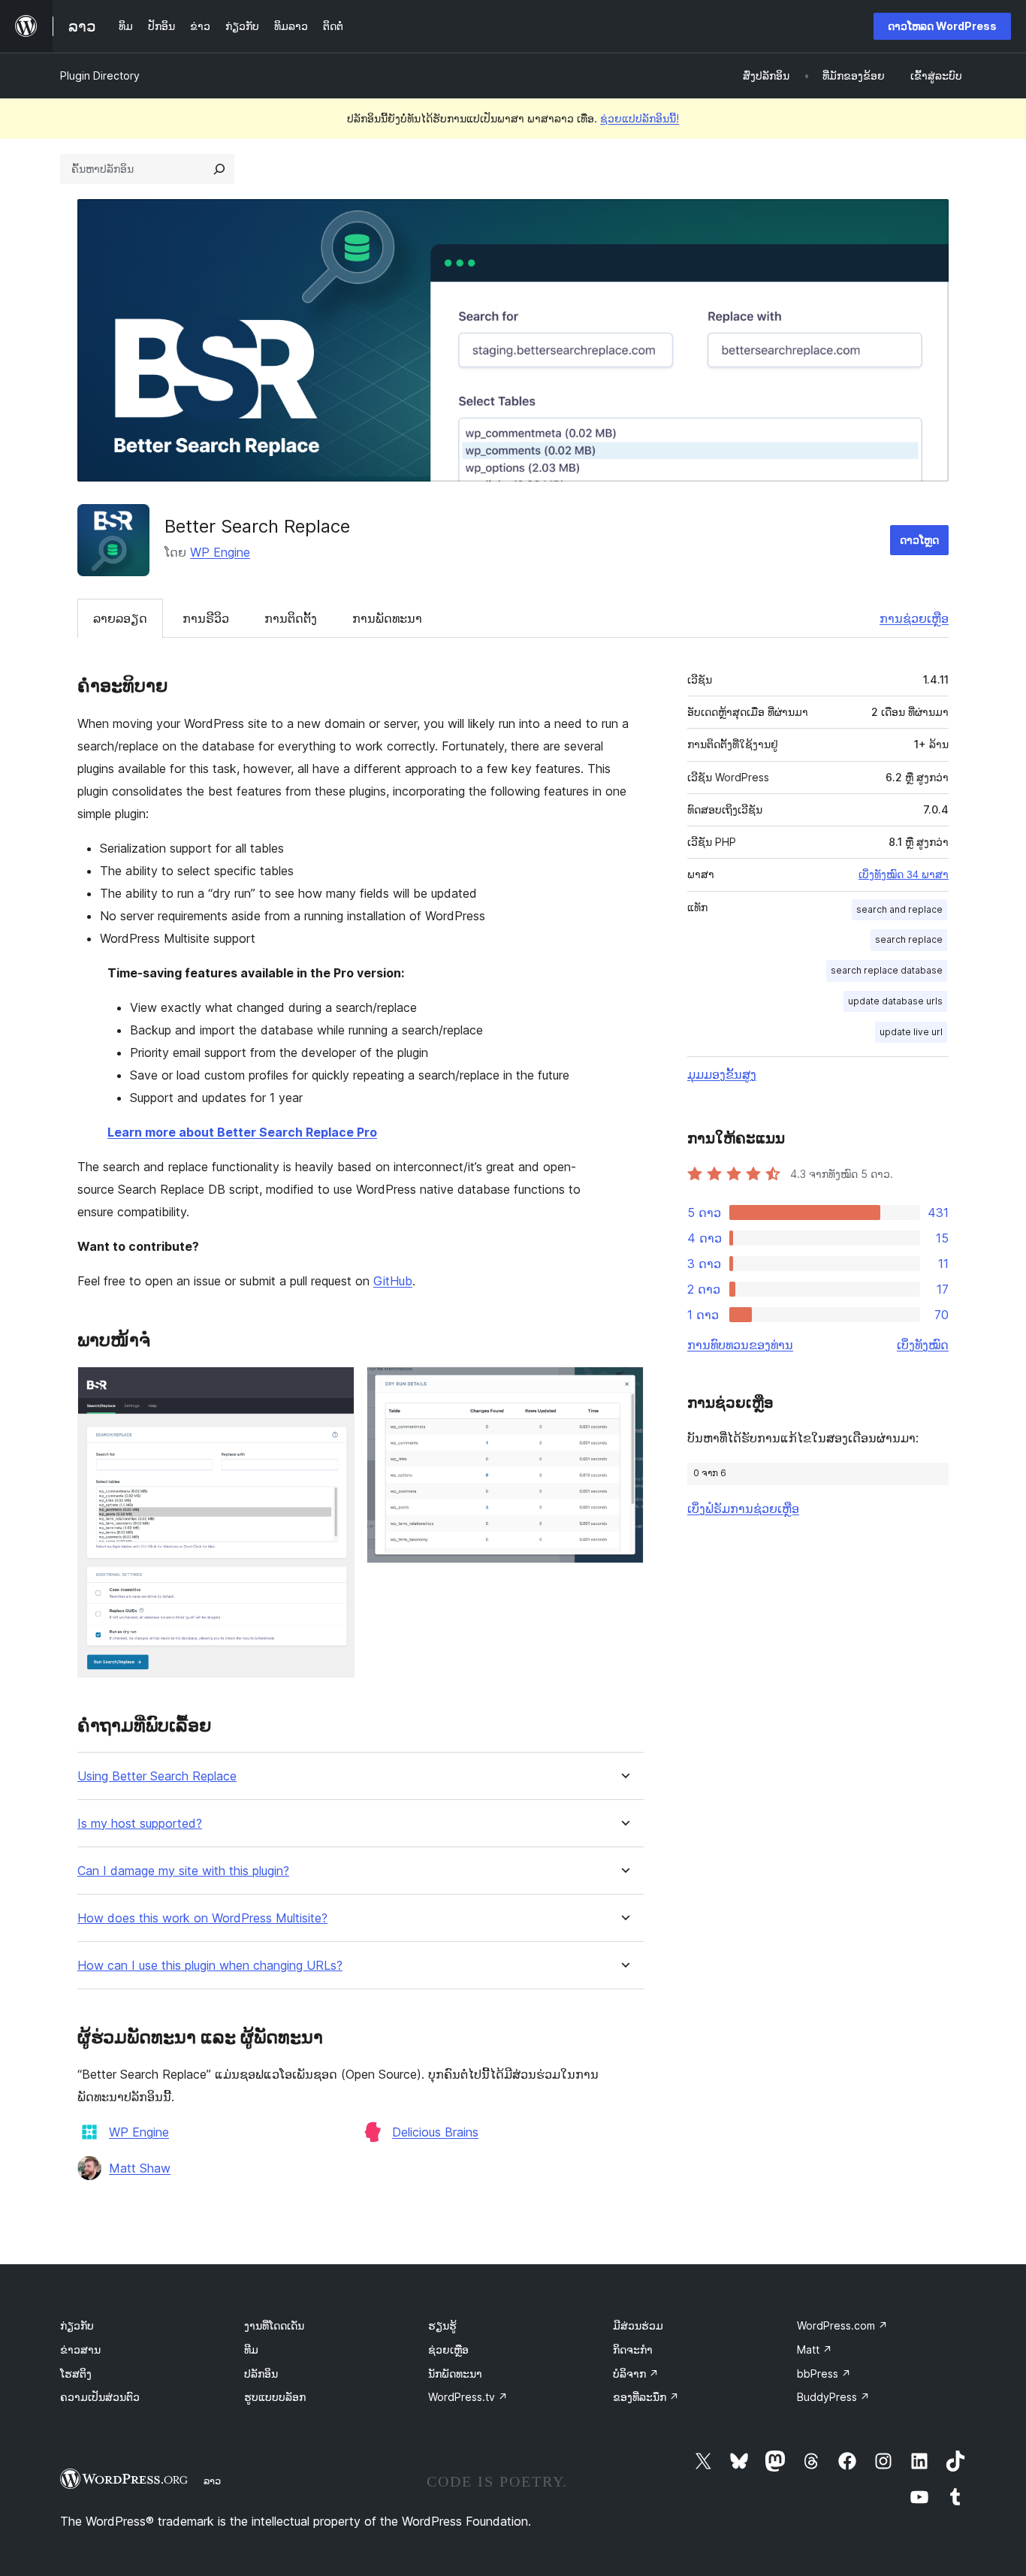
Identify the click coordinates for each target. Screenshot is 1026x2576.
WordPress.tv (468, 2397)
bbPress (824, 2374)
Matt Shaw (140, 2168)
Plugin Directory (100, 75)
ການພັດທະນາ (387, 618)
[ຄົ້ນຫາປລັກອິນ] (219, 169)
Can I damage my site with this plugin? (183, 1871)
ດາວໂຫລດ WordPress (942, 26)
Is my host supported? (140, 1824)
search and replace (899, 909)
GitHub (393, 1281)
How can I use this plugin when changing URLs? (210, 1966)
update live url (911, 1032)
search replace (909, 939)
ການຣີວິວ (206, 618)
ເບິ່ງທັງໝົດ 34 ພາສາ (904, 874)
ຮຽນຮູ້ (442, 2325)
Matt (815, 2350)
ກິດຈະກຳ (633, 2350)
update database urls (895, 1001)
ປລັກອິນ (261, 2374)
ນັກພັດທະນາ (455, 2374)
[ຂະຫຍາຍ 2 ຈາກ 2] (623, 1387)
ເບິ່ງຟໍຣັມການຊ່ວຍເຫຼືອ (743, 1508)
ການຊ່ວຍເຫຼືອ (914, 618)
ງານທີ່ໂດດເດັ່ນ (274, 2325)
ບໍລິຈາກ (636, 2374)
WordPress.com (842, 2325)
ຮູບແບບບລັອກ (275, 2397)
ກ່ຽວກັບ (77, 2325)
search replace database (887, 970)
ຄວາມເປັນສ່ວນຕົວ (100, 2397)
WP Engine (220, 552)
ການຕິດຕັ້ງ (291, 618)
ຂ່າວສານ (80, 2350)
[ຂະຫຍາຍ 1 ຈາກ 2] (334, 1387)
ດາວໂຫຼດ (919, 540)
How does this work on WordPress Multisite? (202, 1918)
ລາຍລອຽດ (120, 618)
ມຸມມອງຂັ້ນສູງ (722, 1074)
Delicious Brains (435, 2132)
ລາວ (212, 2481)
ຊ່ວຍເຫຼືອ (448, 2350)
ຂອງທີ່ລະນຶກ (646, 2397)
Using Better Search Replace (157, 1776)
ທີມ (251, 2350)
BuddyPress (833, 2397)
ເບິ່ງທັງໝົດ (923, 1345)
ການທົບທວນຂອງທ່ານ (740, 1345)
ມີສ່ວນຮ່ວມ (638, 2325)
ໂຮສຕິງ (76, 2374)
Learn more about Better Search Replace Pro (242, 1132)
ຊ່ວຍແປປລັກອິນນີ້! (640, 118)
